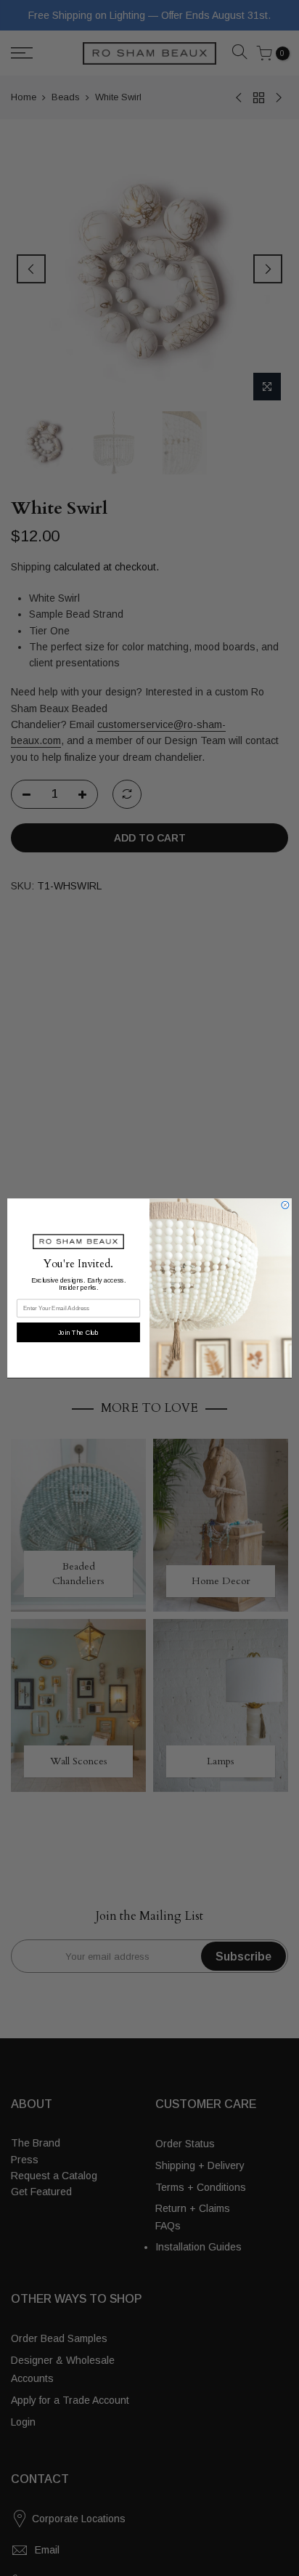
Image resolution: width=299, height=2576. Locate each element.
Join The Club (78, 1332)
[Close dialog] (285, 1205)
